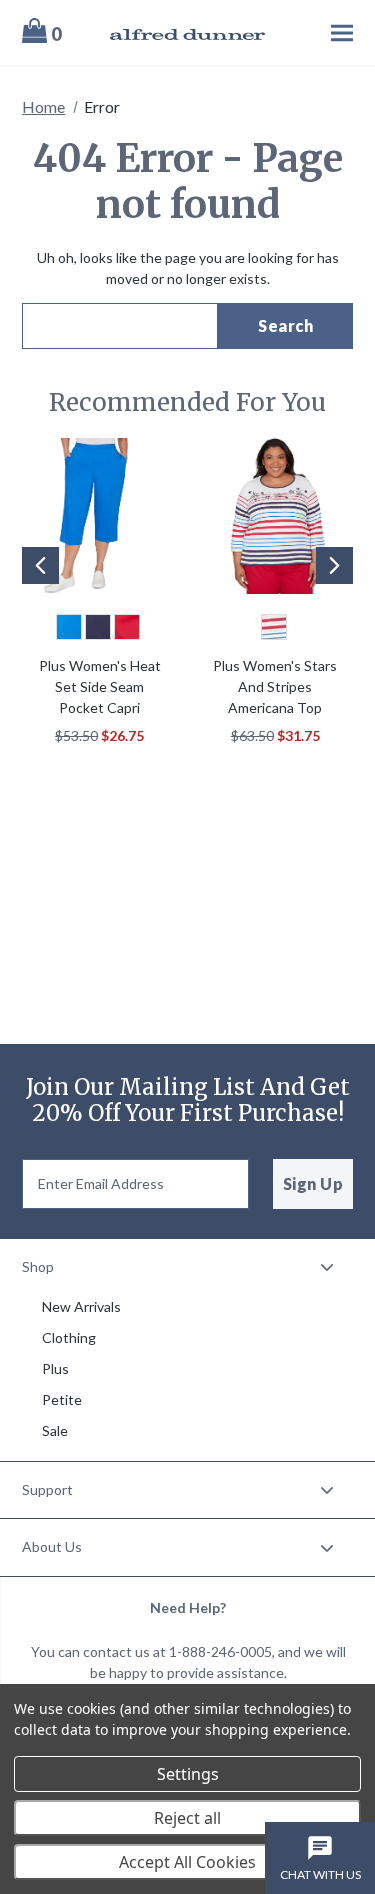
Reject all (187, 1818)
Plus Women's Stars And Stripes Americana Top (275, 686)
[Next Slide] (334, 565)
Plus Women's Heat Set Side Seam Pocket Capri (100, 686)
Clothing (69, 1337)
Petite (62, 1399)
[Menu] (320, 32)
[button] (34, 596)
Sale (55, 1430)
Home (43, 106)
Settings (188, 1774)
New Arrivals (81, 1306)
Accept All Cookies (187, 1862)
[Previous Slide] (40, 565)
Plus (55, 1368)
